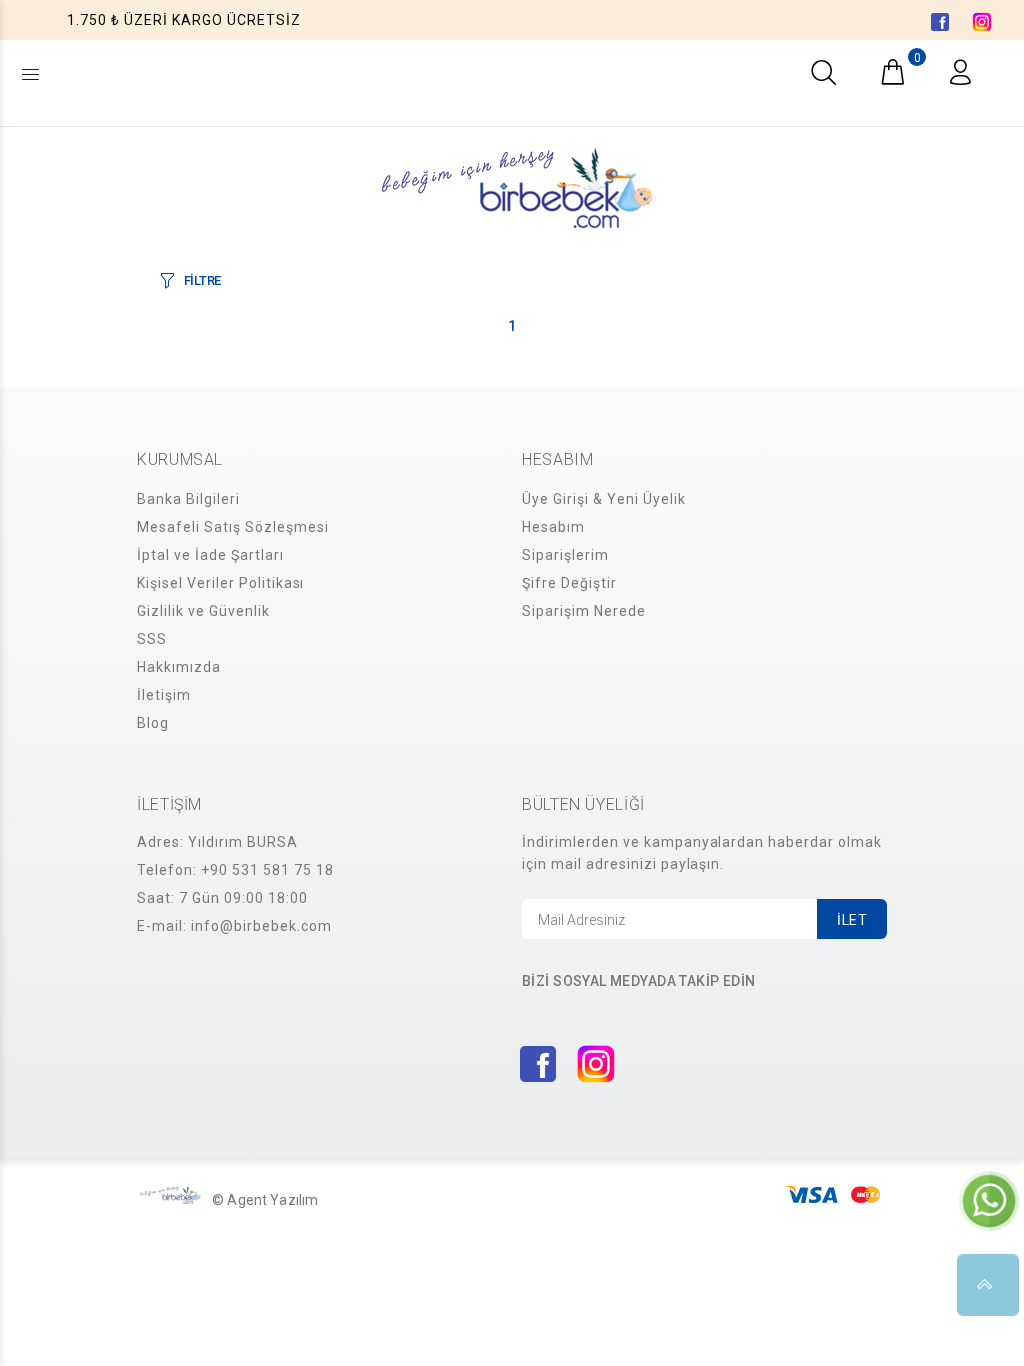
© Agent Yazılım (265, 1200)
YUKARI (988, 1285)
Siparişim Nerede (584, 611)
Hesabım (553, 527)
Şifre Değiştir (569, 583)
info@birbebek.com (261, 926)
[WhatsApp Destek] (989, 1200)
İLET (852, 920)
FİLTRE (202, 280)
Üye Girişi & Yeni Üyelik (604, 499)
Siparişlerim (565, 555)
